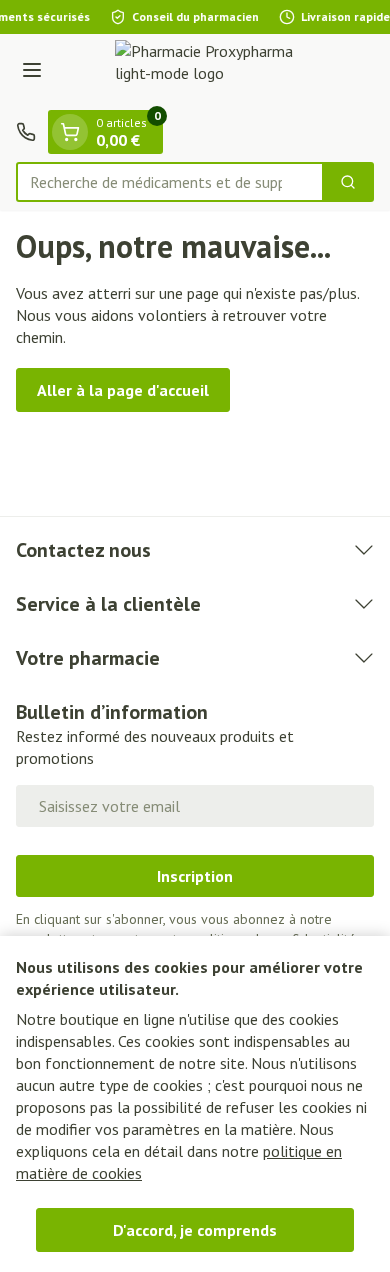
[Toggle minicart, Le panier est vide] (70, 132)
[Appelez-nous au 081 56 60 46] (26, 132)
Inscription (195, 876)
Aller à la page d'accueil (123, 390)
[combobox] (170, 182)
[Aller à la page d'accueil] (215, 72)
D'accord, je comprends (195, 1230)
